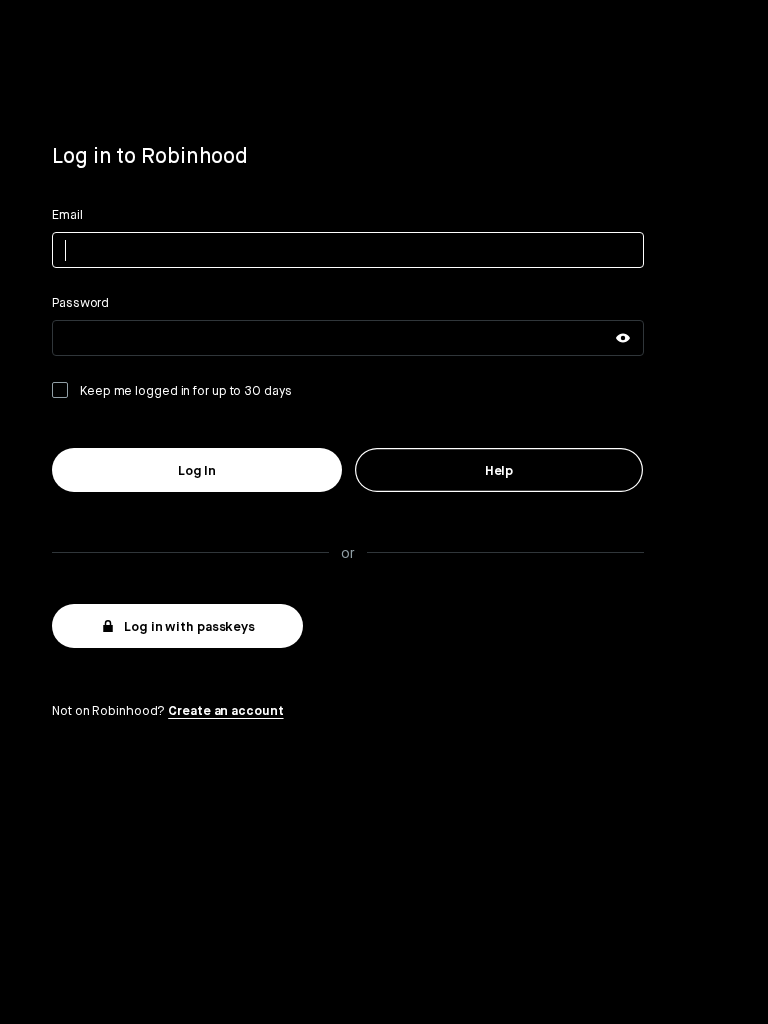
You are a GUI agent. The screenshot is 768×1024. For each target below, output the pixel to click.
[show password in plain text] (623, 338)
